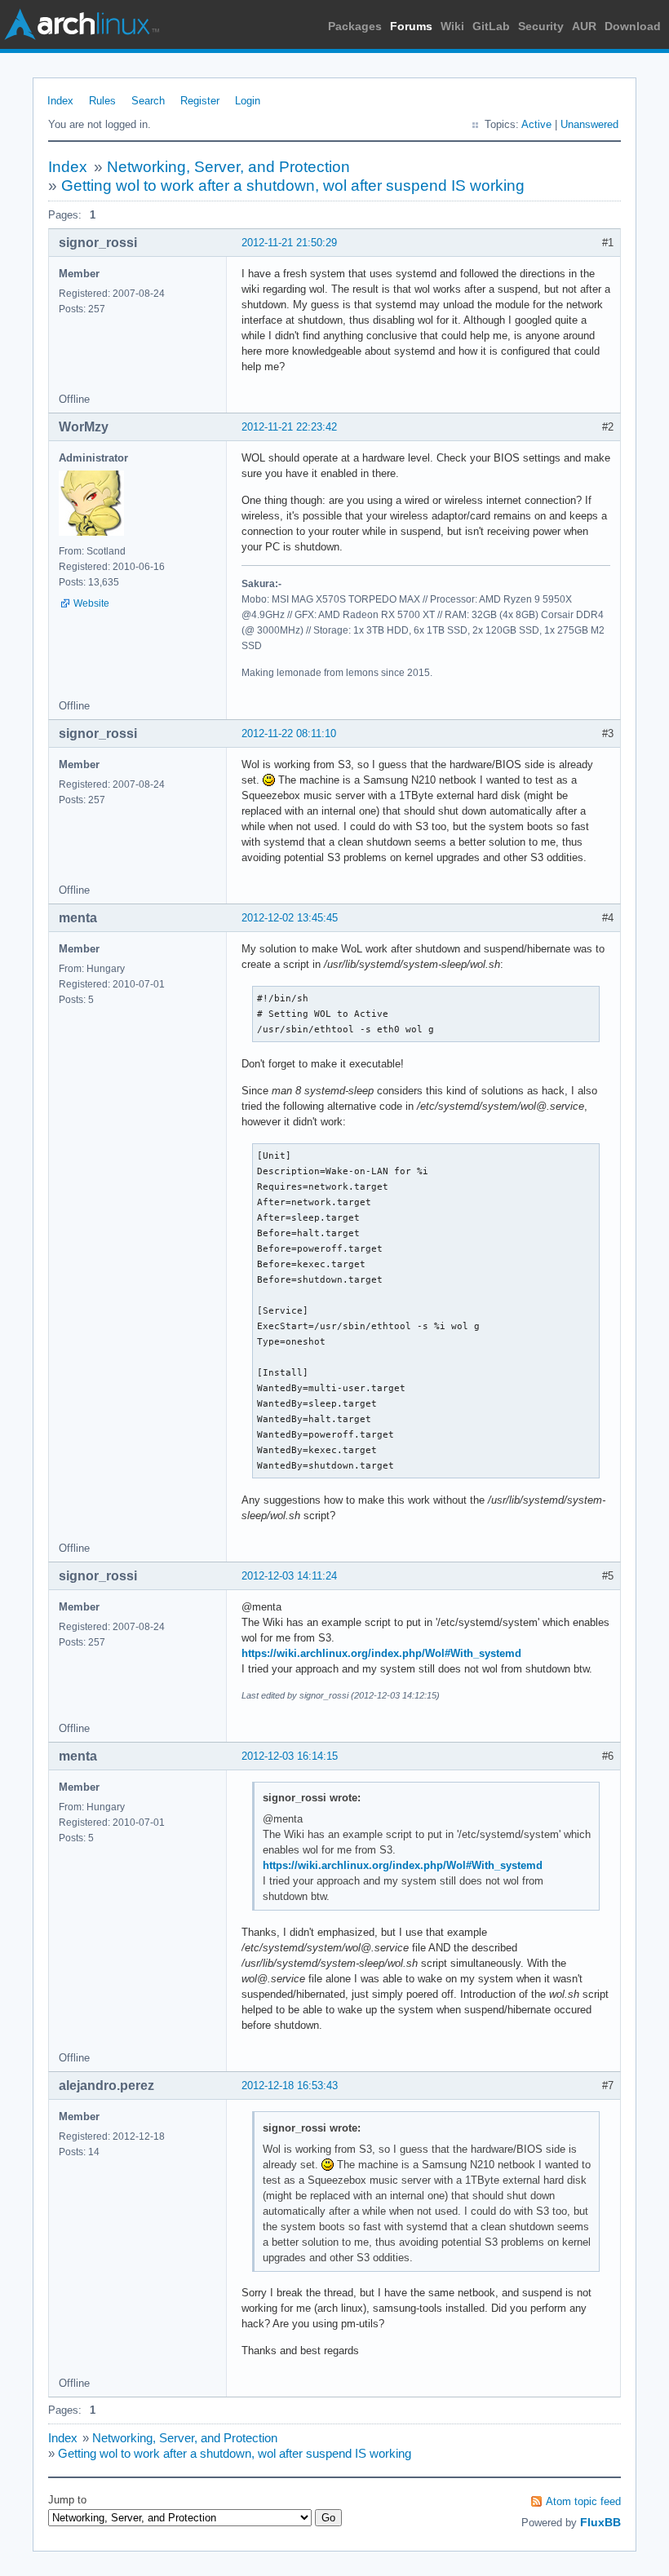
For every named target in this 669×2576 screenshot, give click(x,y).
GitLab (491, 26)
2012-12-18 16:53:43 (290, 2086)
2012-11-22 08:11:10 (289, 733)
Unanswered (589, 124)
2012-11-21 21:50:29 (289, 243)
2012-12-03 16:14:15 (290, 1756)
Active (536, 124)
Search (148, 101)
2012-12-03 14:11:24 (289, 1576)
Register (200, 101)
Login (248, 101)
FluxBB (600, 2522)
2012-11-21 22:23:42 (289, 427)
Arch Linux (82, 24)
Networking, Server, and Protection (228, 167)
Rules (102, 101)
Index (60, 101)
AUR (584, 26)
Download (633, 26)
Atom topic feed (583, 2501)
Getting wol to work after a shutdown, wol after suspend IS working (293, 186)
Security (541, 26)
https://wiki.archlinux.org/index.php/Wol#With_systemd (381, 1653)
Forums (411, 26)
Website (91, 603)
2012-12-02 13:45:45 (290, 918)
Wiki (452, 26)
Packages (355, 26)
